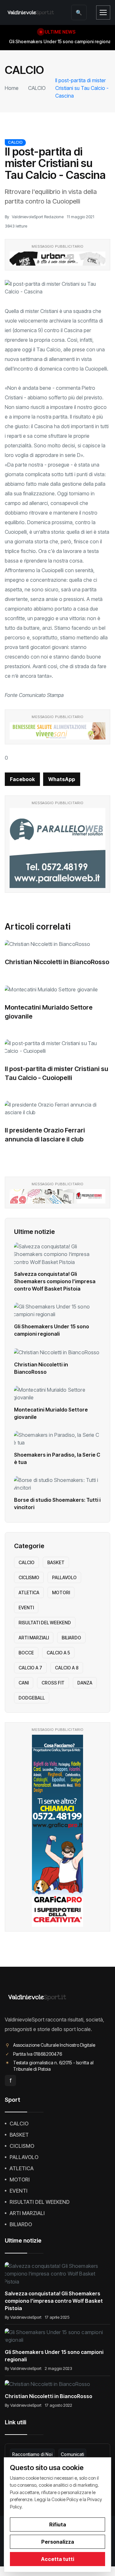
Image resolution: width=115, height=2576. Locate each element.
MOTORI (61, 1592)
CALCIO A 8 (67, 1668)
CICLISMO (29, 1577)
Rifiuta (58, 2524)
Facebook (22, 779)
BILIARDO (71, 1638)
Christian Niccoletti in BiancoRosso (57, 962)
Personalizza (58, 2542)
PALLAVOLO (64, 1577)
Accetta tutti (57, 2559)
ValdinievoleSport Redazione (38, 217)
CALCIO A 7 (30, 1668)
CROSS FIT (53, 1683)
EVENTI (26, 1608)
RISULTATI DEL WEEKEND (45, 1623)
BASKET (56, 1562)
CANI (24, 1683)
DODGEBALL (32, 1698)
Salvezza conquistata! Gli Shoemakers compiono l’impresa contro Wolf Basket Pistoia (55, 1281)
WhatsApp (62, 779)
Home (12, 88)
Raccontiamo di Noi (32, 2454)
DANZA (85, 1683)
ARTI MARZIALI (34, 1638)
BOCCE (26, 1653)
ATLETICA (29, 1592)
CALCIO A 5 (58, 1653)
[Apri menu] (103, 12)
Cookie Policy (65, 2499)
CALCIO (37, 88)
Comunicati (72, 2454)
